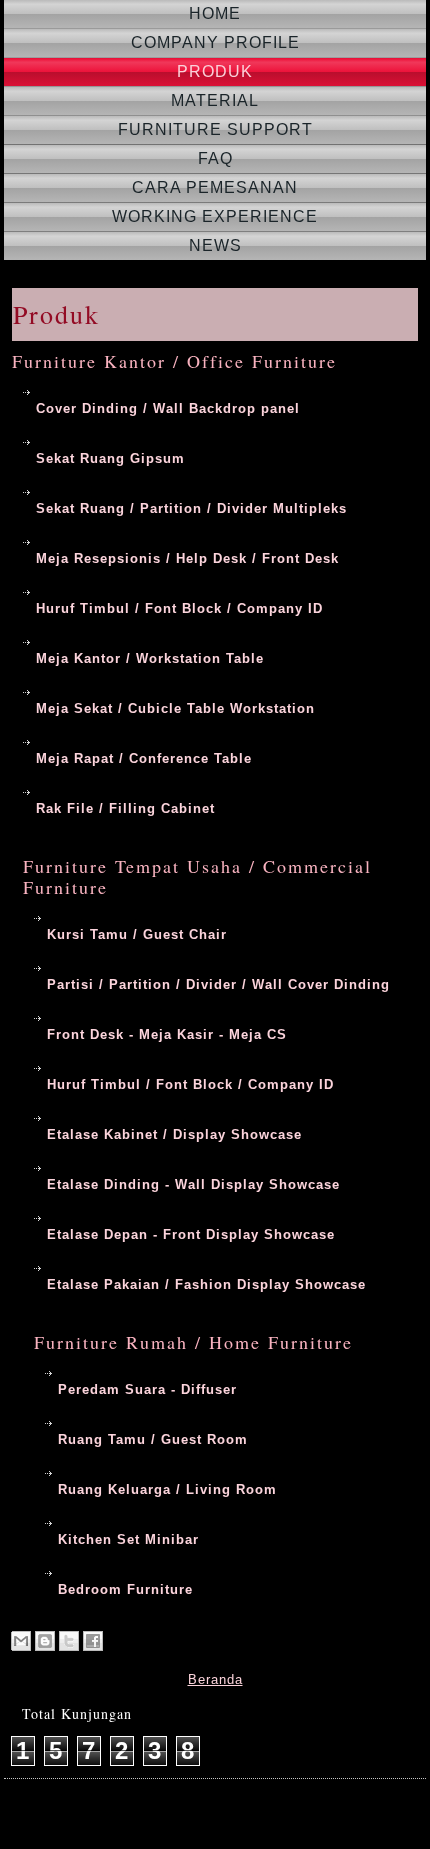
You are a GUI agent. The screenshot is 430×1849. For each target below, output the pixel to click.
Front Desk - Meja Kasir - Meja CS (167, 1034)
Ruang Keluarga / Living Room (167, 1489)
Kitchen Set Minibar (128, 1539)
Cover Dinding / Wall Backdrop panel (168, 408)
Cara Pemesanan (215, 187)
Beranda (215, 1679)
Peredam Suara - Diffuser (147, 1389)
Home (215, 13)
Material (215, 100)
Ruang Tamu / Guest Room (153, 1439)
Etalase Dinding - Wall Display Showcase (193, 1184)
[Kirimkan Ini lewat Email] (21, 1641)
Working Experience (215, 216)
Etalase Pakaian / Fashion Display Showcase (206, 1284)
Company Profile (215, 42)
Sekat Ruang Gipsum (110, 458)
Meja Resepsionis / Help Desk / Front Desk (187, 558)
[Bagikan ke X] (69, 1641)
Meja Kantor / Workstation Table (150, 658)
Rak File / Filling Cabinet (125, 808)
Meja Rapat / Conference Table (144, 758)
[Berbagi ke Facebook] (93, 1641)
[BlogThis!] (45, 1641)
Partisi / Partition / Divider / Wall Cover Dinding (218, 984)
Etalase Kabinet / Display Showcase (174, 1134)
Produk (215, 71)
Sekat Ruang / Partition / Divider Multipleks (191, 508)
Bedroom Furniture (125, 1589)
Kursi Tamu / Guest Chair (137, 934)
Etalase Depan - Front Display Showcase (191, 1234)
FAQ (215, 158)
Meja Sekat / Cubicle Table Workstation (175, 708)
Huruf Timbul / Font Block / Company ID (179, 608)
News (215, 245)
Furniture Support (215, 129)
